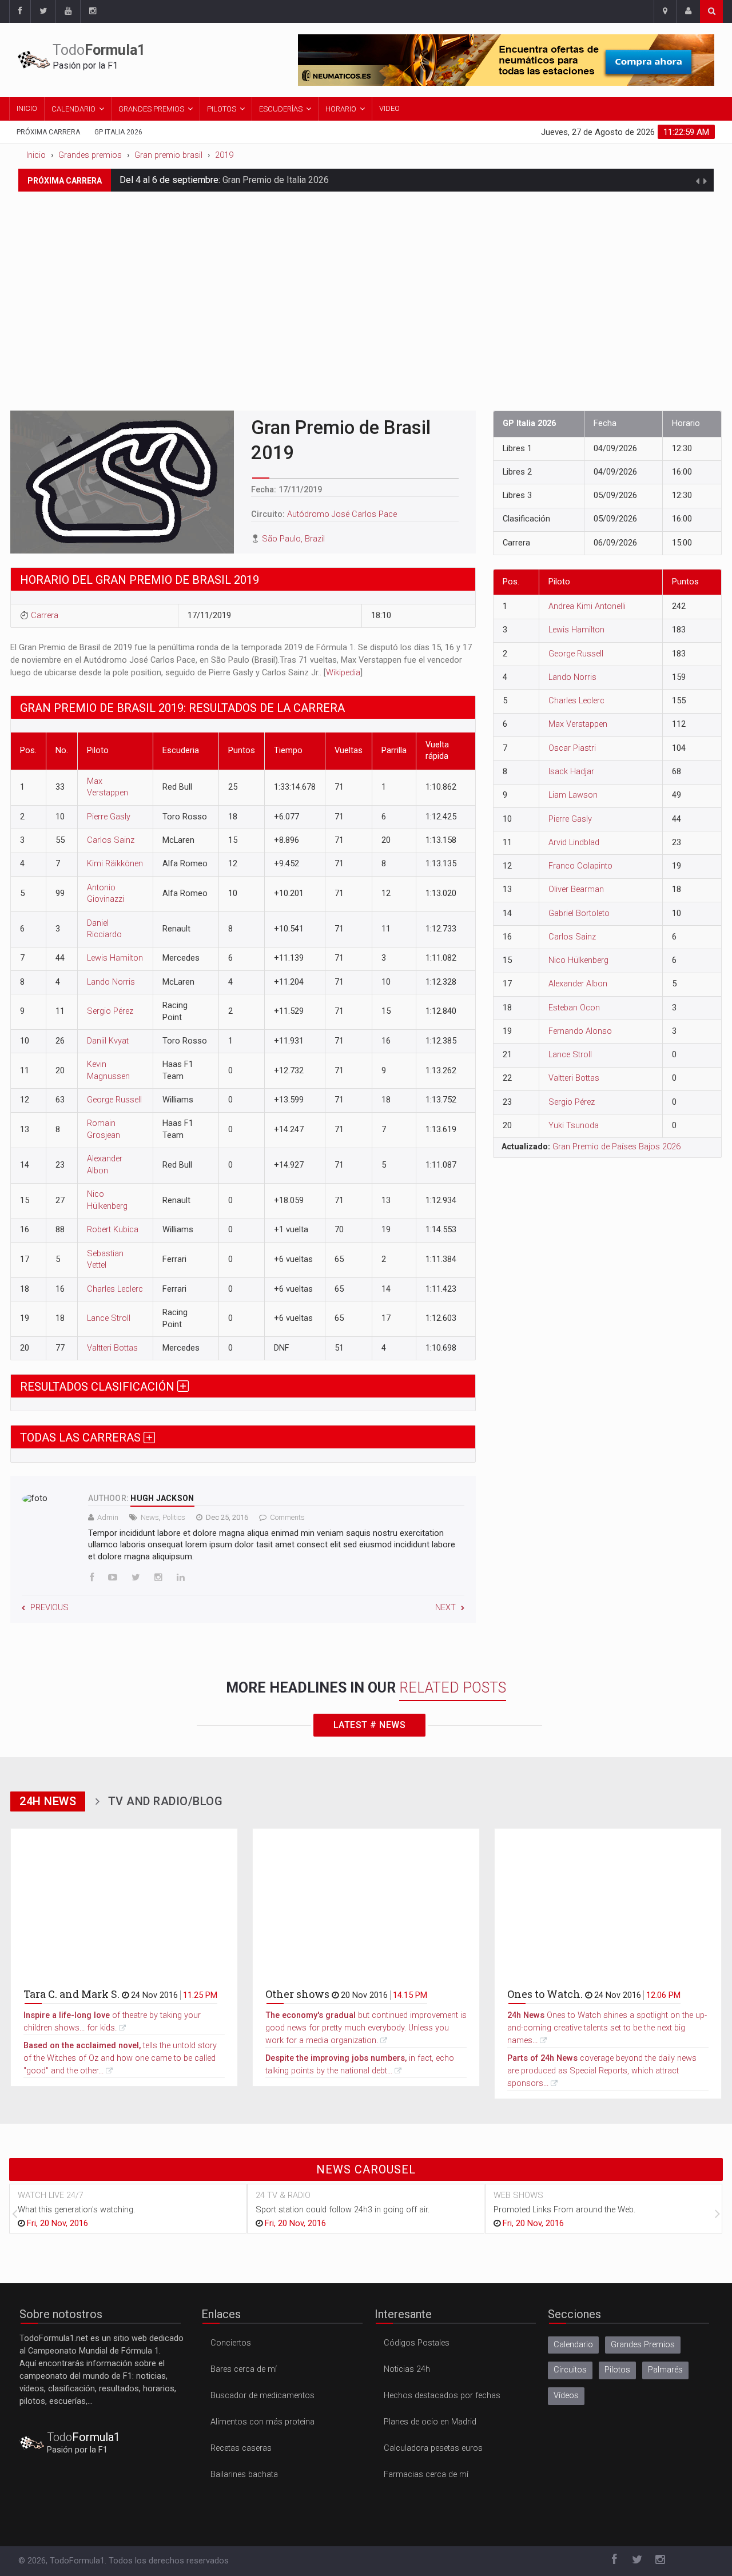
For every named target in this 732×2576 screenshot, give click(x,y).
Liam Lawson (573, 795)
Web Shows (518, 2195)
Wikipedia (343, 673)
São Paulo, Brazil (293, 539)
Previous (49, 1608)
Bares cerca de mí (244, 2369)
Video (389, 108)
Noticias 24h (407, 2369)
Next (445, 1608)
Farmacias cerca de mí (426, 2475)
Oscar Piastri (572, 748)
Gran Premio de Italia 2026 (276, 173)
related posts (453, 1688)
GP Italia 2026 (118, 132)
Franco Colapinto (580, 866)
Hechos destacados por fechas (442, 2396)
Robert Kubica (113, 1230)
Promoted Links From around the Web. (564, 2210)
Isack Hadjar (571, 772)
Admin (108, 1517)
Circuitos (570, 2370)
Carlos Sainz (111, 840)
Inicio (27, 108)
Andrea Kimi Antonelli (587, 606)
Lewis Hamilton (115, 958)
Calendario (73, 109)
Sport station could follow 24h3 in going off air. (343, 2210)
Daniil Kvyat (108, 1041)
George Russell (114, 1100)
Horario (341, 109)
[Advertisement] (366, 290)
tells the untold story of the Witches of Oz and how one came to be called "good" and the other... (120, 2058)
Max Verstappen (578, 724)
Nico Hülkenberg (578, 960)
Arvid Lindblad (574, 843)
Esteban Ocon (574, 1008)
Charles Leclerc (115, 1289)
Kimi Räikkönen (115, 864)
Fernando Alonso (580, 1031)
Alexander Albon (578, 984)
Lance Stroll (109, 1318)
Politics (174, 1517)
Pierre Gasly (109, 817)
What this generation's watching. (76, 2210)
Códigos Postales (417, 2343)
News (150, 1517)
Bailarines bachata (244, 2475)
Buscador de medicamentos (262, 2396)
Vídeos (566, 2396)
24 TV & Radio (283, 2195)
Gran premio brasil (168, 155)
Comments (287, 1517)
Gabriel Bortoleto (579, 913)
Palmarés (665, 2370)
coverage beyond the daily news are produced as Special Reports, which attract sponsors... (602, 2071)
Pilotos (222, 109)
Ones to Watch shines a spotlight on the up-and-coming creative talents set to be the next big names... (607, 2028)
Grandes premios (90, 155)
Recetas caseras (241, 2448)
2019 (224, 155)
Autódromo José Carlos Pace (342, 514)
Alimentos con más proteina (262, 2422)
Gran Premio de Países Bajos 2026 (616, 1147)
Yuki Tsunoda (574, 1126)
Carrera (45, 616)
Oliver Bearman (576, 889)
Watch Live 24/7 (51, 2195)
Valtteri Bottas (112, 1348)
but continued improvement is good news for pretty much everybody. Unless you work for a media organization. (366, 2028)
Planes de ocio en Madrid (430, 2422)
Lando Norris (111, 982)
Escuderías (281, 109)
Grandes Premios (151, 109)
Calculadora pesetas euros (433, 2448)
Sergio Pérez (110, 1011)
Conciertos (231, 2343)
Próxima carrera (48, 132)
